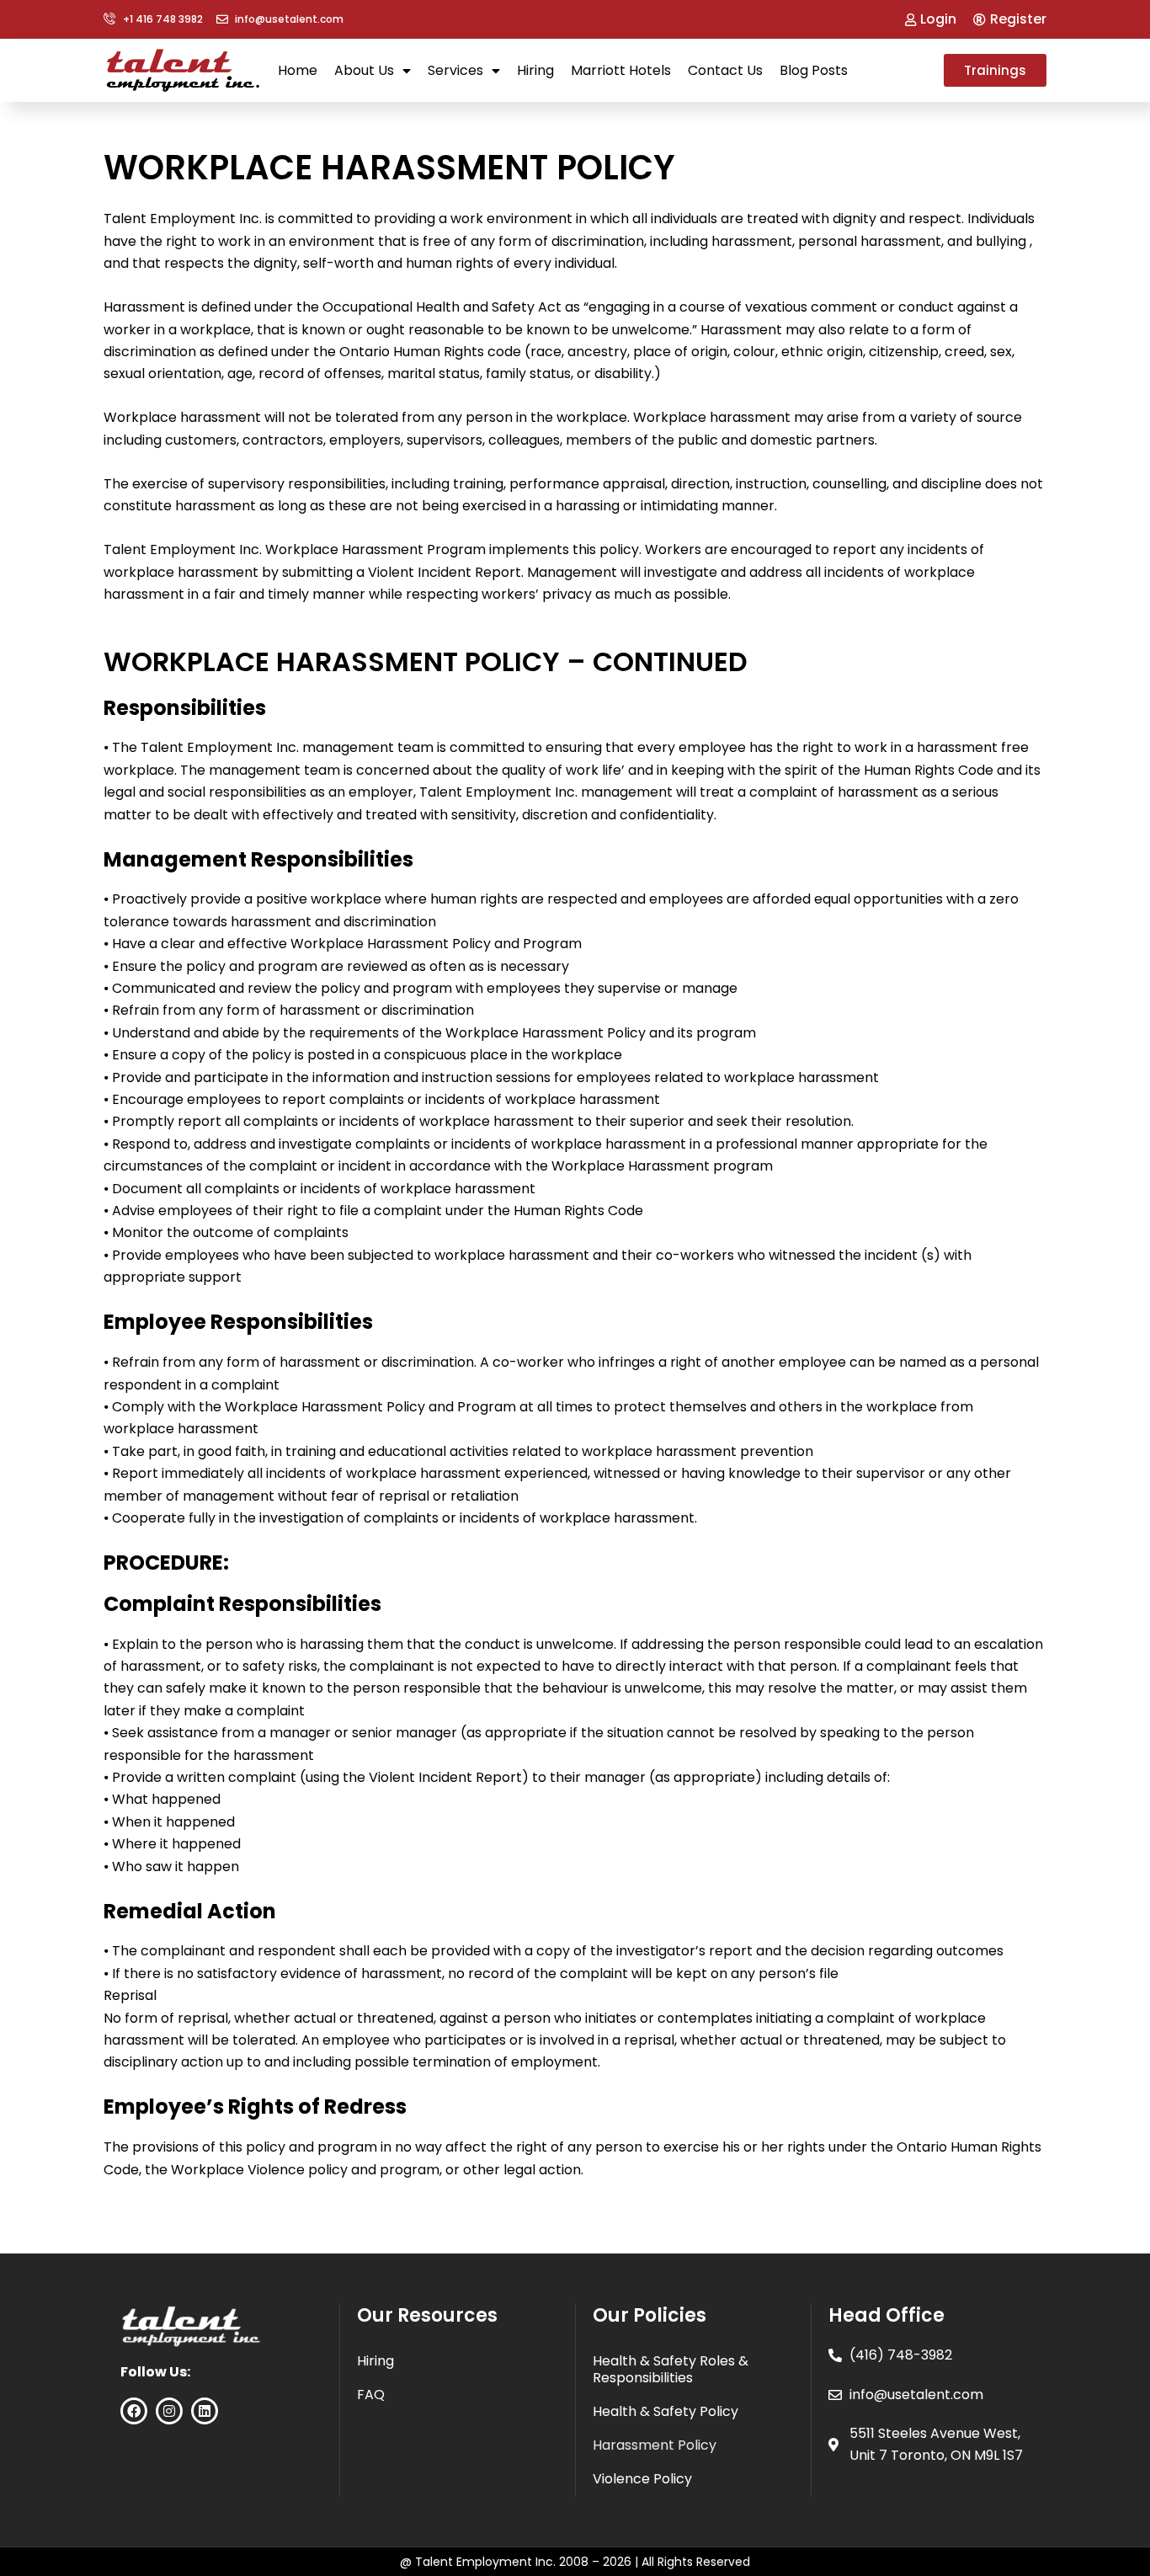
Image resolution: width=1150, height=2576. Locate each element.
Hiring (535, 70)
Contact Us (725, 70)
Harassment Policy (655, 2445)
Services (455, 70)
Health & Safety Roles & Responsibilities (671, 2369)
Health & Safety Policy (666, 2411)
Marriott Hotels (621, 70)
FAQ (371, 2395)
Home (298, 70)
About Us (364, 70)
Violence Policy (642, 2479)
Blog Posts (814, 70)
